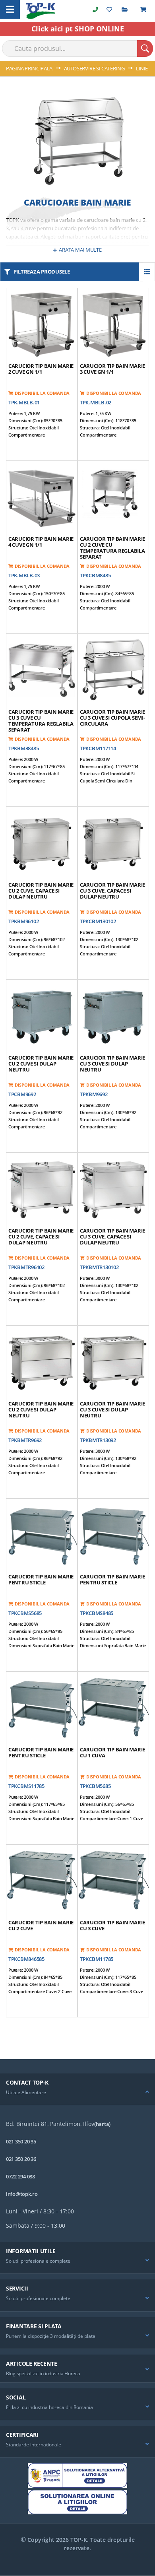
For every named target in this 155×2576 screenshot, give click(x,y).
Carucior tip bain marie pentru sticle (41, 1579)
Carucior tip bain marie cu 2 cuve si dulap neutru (41, 1064)
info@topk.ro (22, 2194)
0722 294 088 (20, 2176)
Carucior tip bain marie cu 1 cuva (112, 1752)
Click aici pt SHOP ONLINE (78, 29)
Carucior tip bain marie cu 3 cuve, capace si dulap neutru (112, 891)
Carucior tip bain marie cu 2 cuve (41, 1925)
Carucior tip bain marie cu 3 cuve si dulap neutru (112, 1064)
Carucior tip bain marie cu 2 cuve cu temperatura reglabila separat (112, 548)
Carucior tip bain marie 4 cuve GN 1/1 (41, 542)
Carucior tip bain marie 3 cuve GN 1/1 (112, 369)
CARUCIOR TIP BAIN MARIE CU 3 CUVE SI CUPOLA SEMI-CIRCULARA (112, 718)
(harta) (102, 2124)
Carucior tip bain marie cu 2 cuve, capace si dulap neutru (41, 891)
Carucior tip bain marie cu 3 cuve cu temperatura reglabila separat (41, 721)
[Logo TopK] (41, 11)
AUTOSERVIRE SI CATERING (95, 68)
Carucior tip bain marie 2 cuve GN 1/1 (41, 369)
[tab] (77, 2089)
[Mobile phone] (95, 9)
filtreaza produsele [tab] (42, 272)
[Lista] (147, 272)
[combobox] (77, 49)
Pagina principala (30, 68)
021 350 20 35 (21, 2141)
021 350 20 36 (21, 2159)
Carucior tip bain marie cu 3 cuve (112, 1925)
